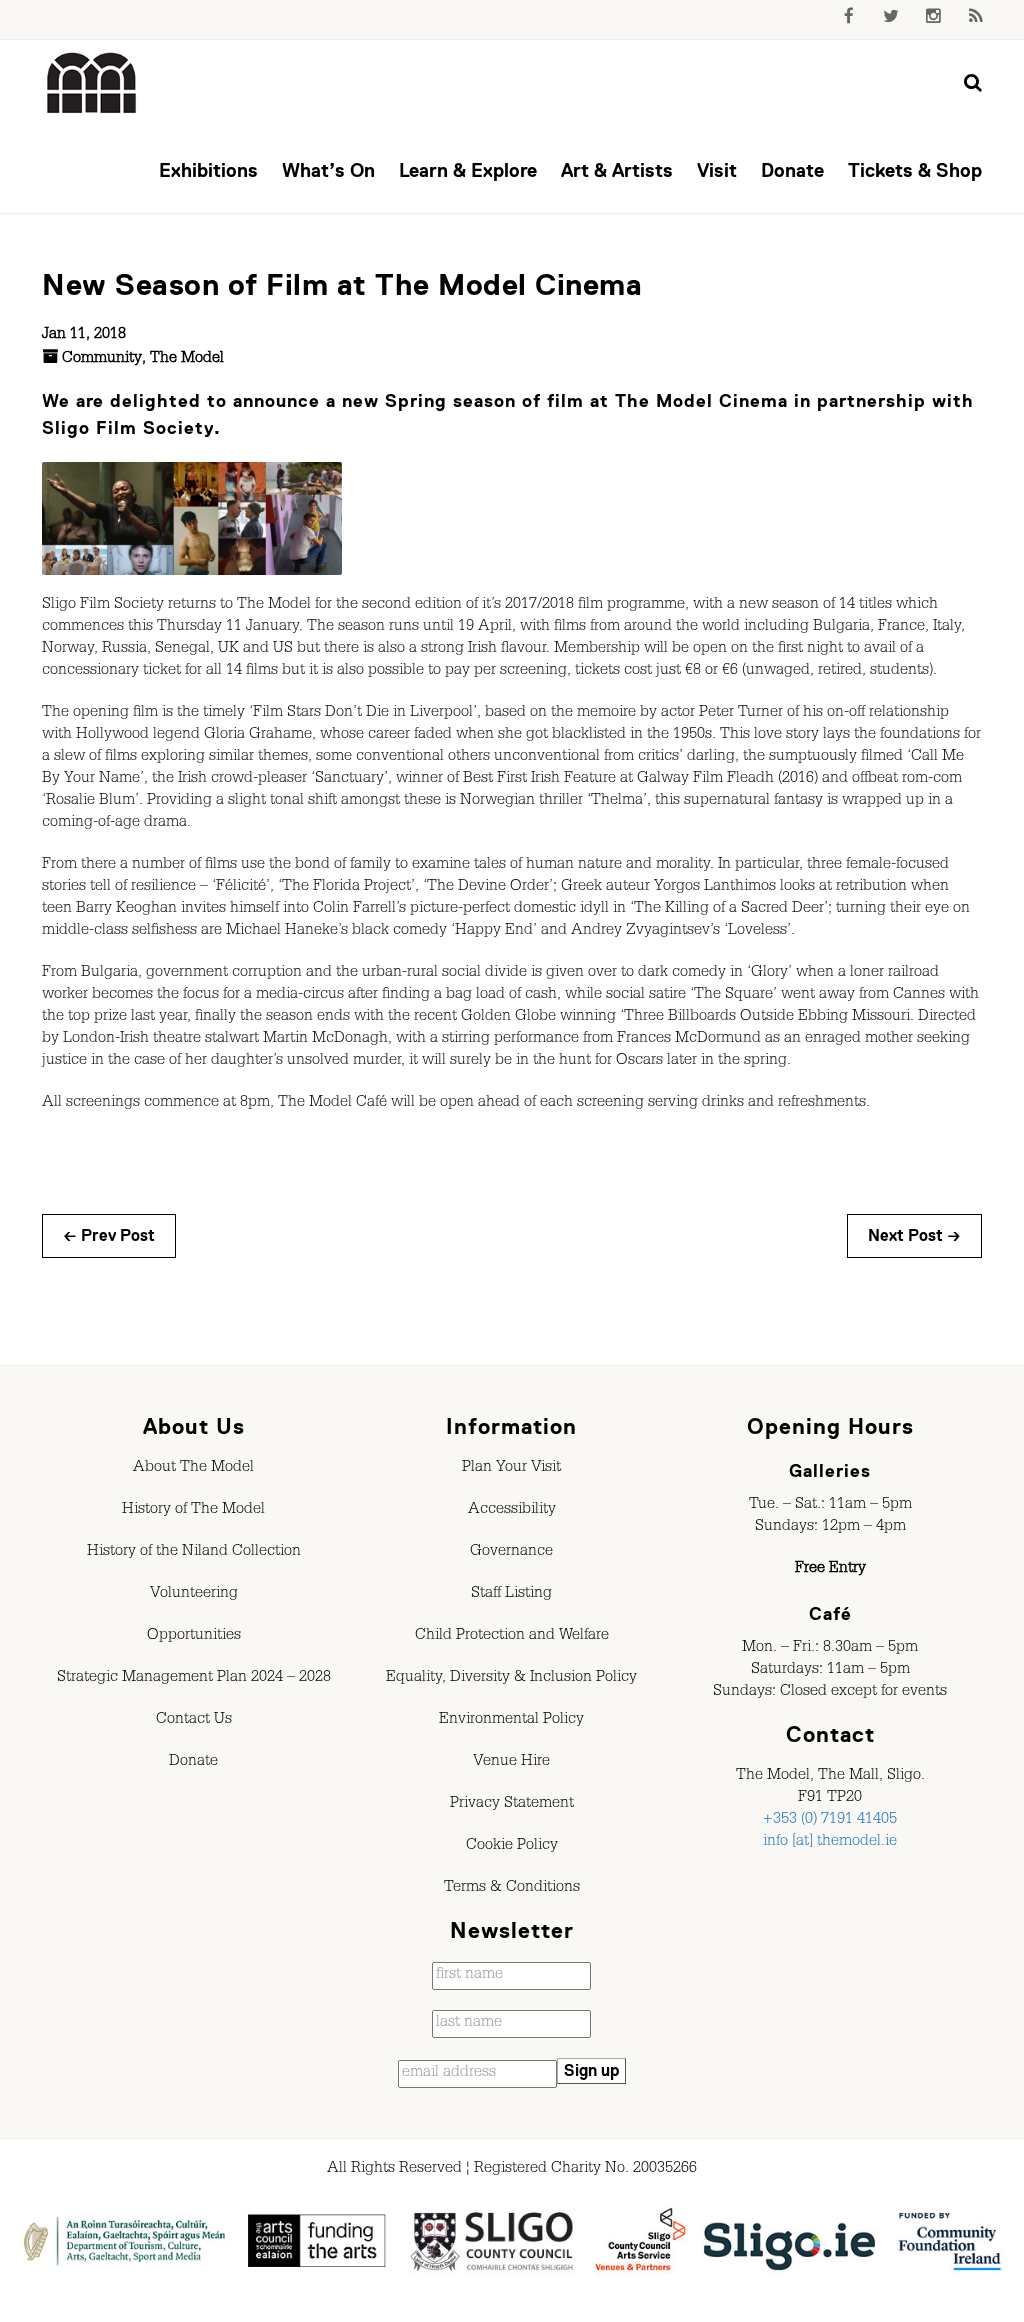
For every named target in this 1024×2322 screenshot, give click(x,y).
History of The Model (193, 1511)
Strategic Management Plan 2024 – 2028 (194, 1679)
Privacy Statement (512, 1805)
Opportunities (194, 1637)
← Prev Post (109, 1236)
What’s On (328, 170)
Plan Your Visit (511, 1469)
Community (102, 360)
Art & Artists (617, 170)
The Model (187, 360)
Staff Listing (511, 1595)
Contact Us (194, 1721)
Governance (511, 1553)
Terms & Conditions (512, 1889)
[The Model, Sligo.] (92, 84)
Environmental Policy (511, 1721)
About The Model (193, 1469)
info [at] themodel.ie (830, 1843)
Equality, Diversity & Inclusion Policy (511, 1679)
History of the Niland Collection (194, 1553)
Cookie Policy (512, 1847)
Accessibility (512, 1511)
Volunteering (194, 1595)
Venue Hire (511, 1763)
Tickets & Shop (915, 170)
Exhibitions (208, 170)
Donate (792, 170)
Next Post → (914, 1236)
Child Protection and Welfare (512, 1637)
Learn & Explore (468, 170)
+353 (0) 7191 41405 (830, 1821)
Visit (717, 170)
